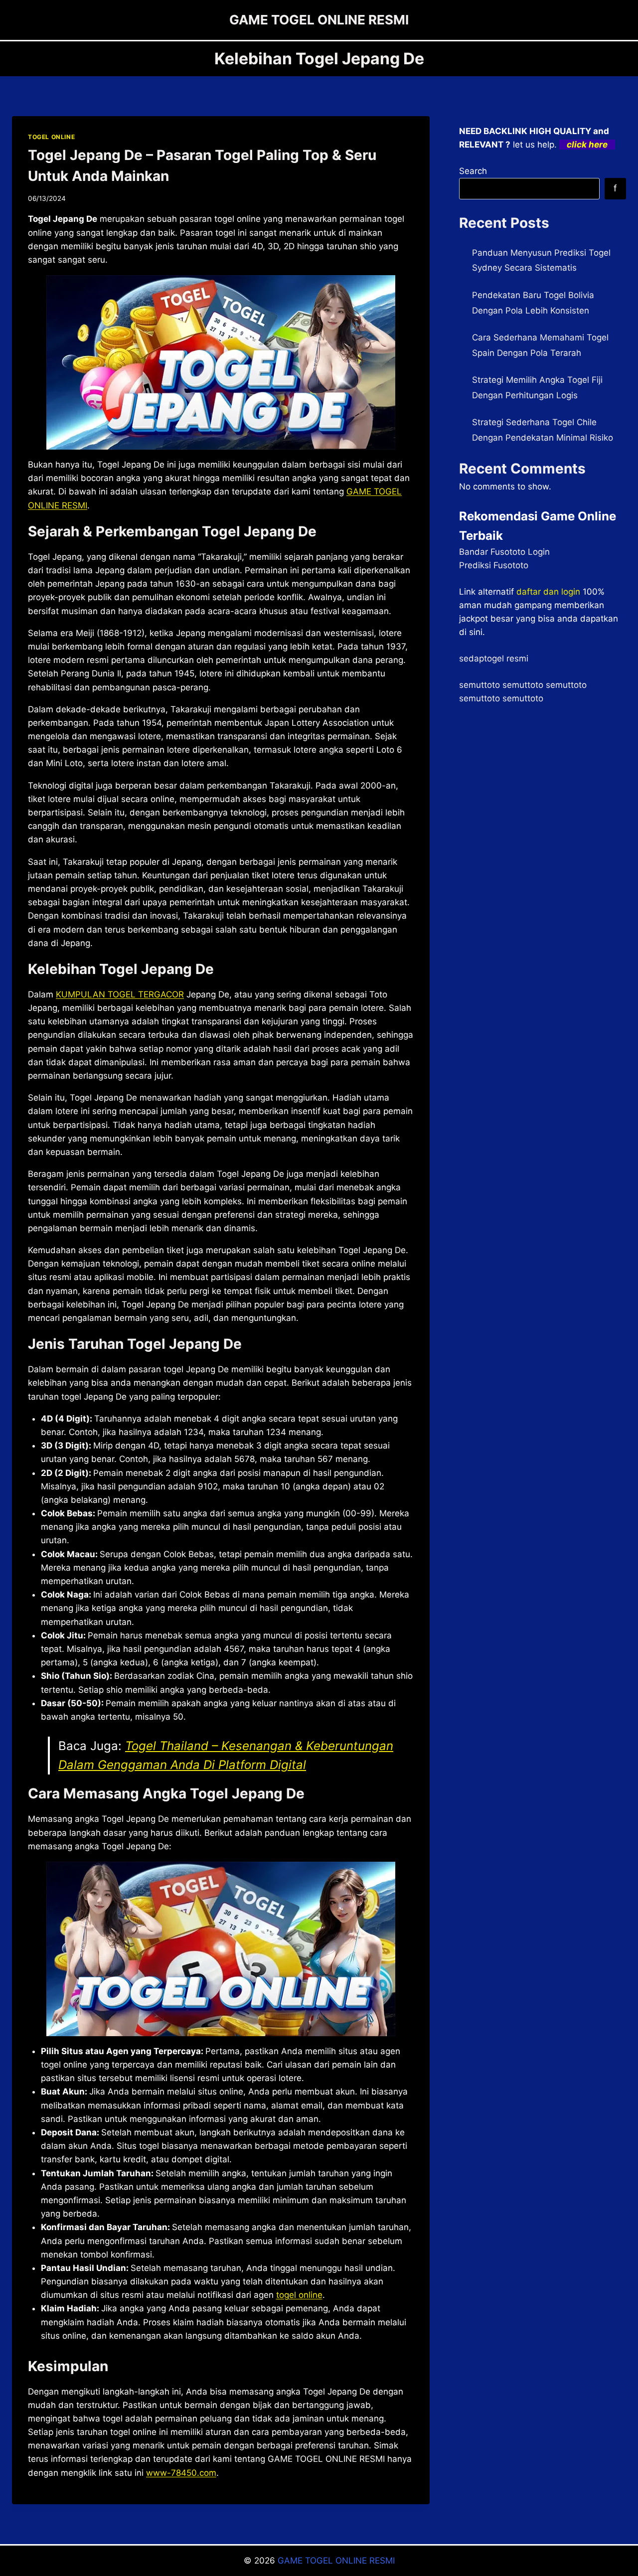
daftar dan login (548, 592)
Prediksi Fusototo (494, 565)
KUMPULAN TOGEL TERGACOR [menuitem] (120, 994)
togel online (299, 2295)
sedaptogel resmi (494, 658)
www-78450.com (181, 2473)
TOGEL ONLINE (51, 137)
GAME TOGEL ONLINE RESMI (336, 2561)
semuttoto (479, 685)
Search (473, 171)
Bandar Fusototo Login (504, 552)
